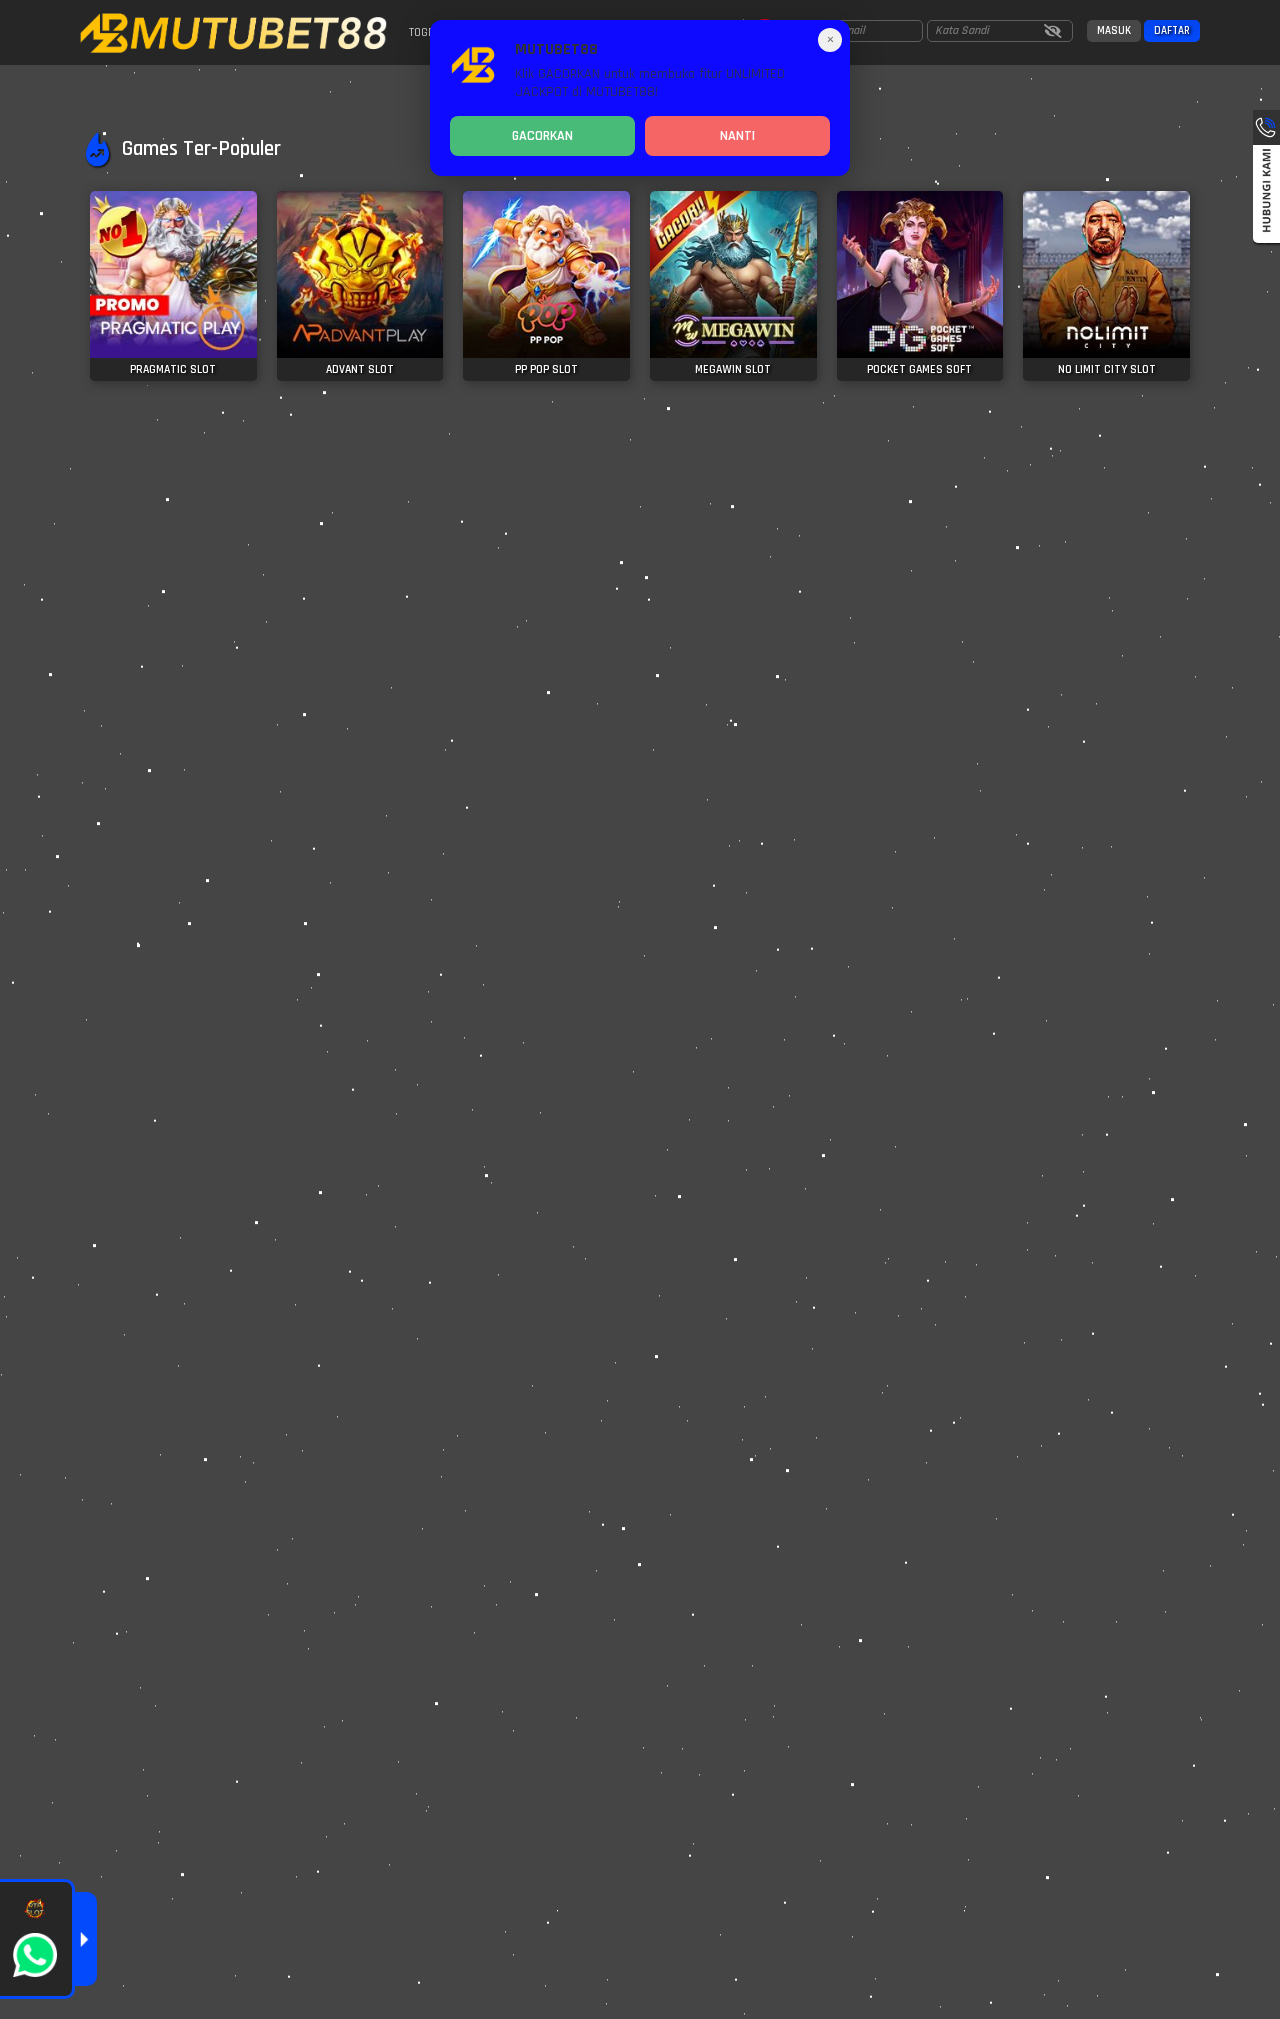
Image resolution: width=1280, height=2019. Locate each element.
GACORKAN (542, 136)
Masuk (1114, 31)
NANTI (737, 136)
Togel (424, 32)
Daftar (1172, 31)
